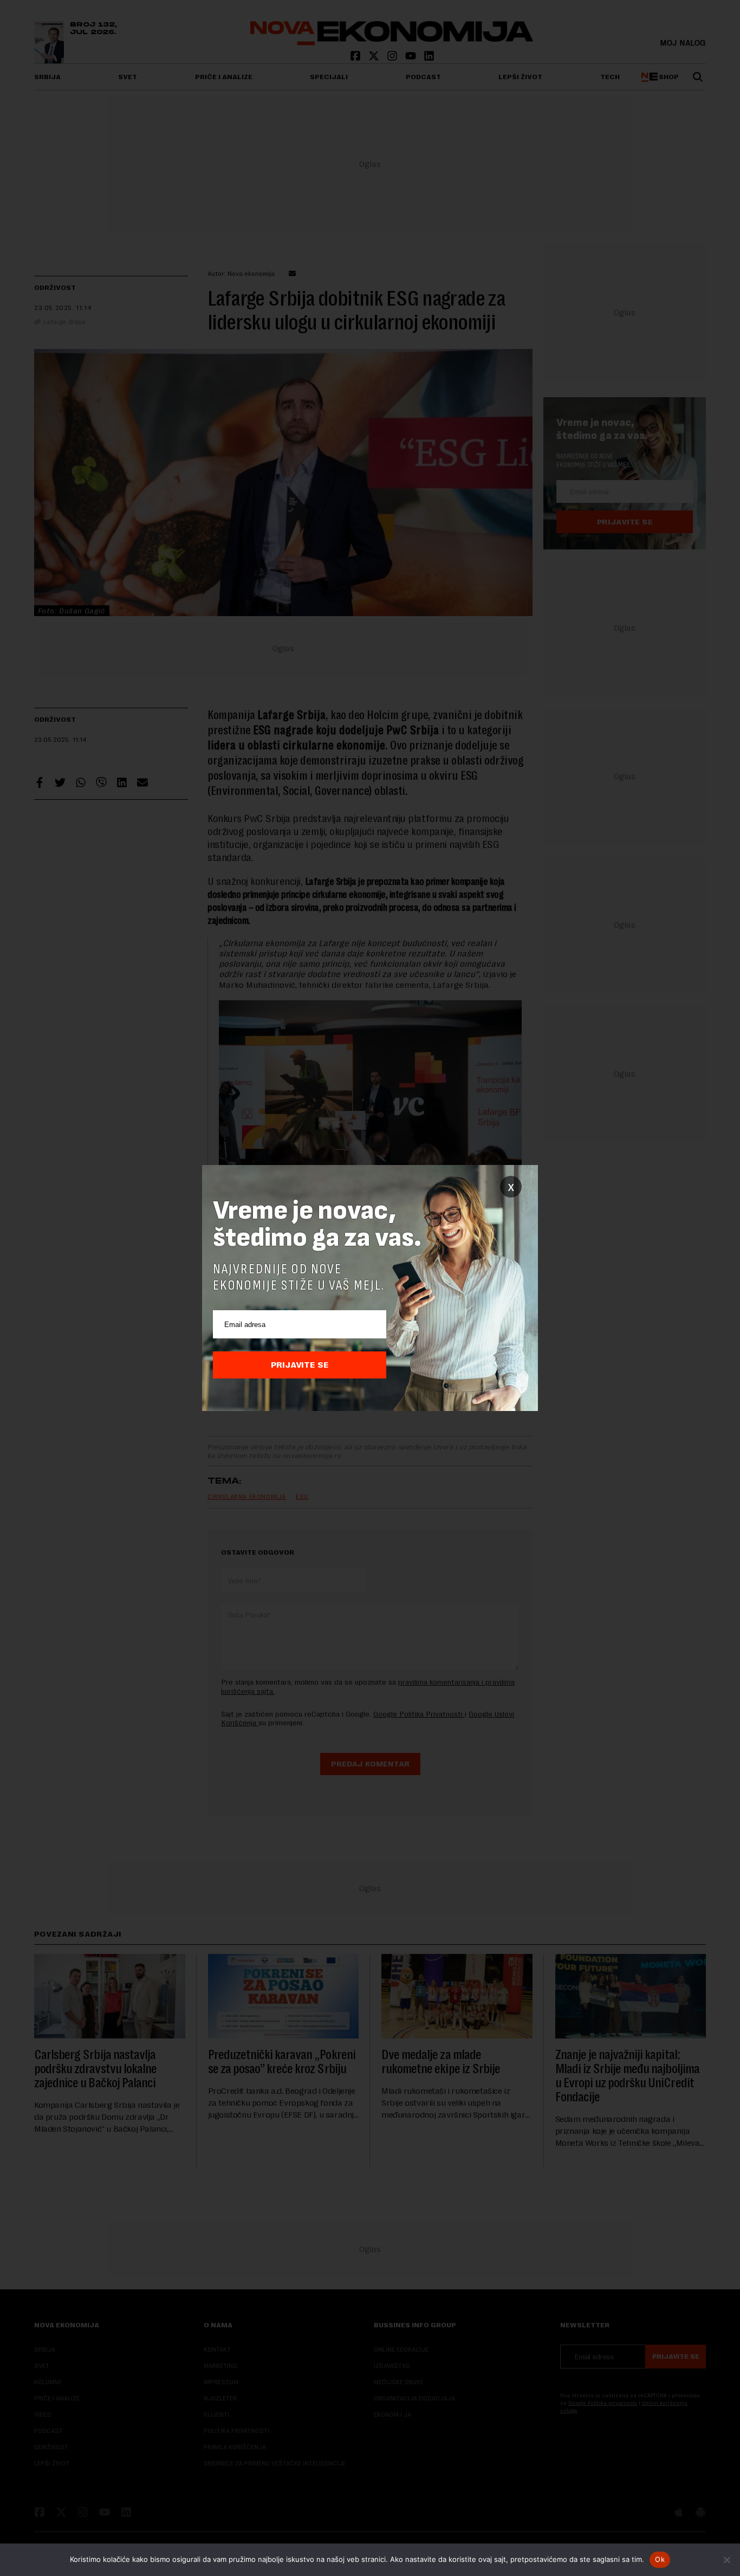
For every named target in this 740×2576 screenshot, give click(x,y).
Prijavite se (300, 1365)
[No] (726, 2560)
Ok (660, 2559)
